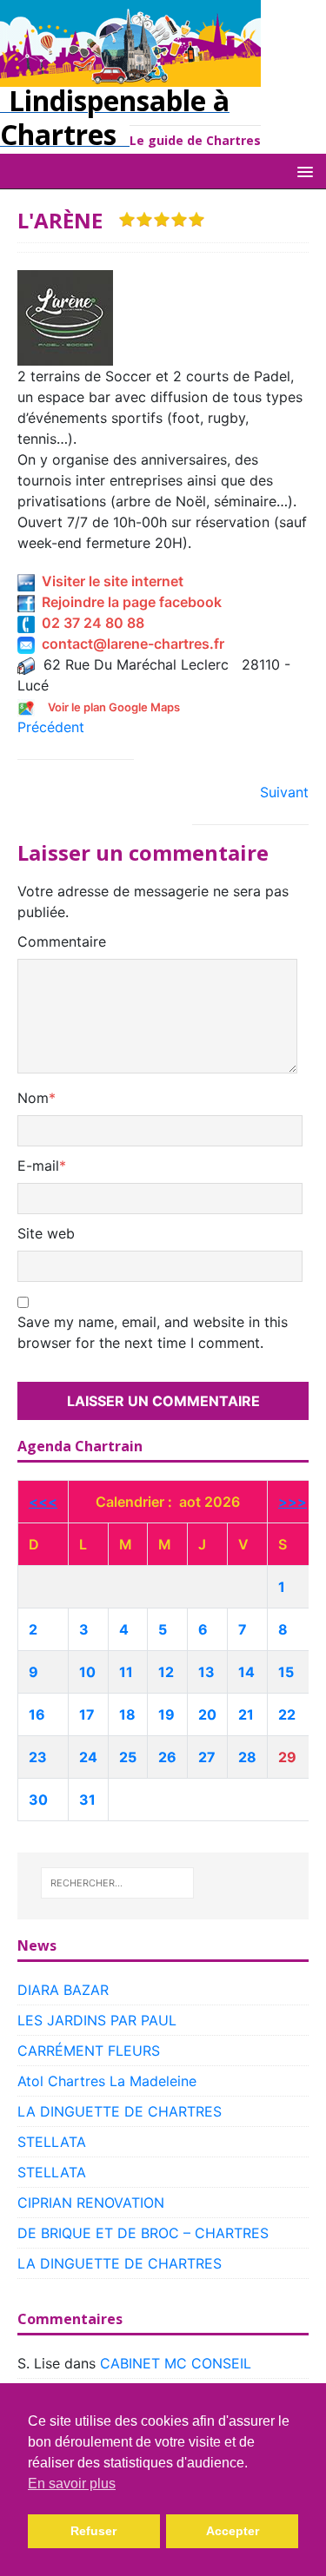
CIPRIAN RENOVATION (91, 2203)
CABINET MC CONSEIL (176, 2363)
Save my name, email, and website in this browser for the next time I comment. (153, 1332)
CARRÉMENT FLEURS (89, 2051)
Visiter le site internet (109, 581)
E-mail (38, 1166)
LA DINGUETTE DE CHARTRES (120, 2111)
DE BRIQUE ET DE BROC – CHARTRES (143, 2233)
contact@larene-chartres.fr (130, 644)
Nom (33, 1098)
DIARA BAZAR (63, 1990)
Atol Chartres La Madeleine (107, 2081)
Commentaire (62, 941)
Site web (46, 1233)
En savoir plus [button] (72, 2484)
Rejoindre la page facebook (128, 602)
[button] (302, 171)
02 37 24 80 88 (90, 623)
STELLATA (52, 2142)
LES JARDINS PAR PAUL (97, 2020)
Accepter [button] (233, 2531)
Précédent (51, 727)
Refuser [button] (93, 2531)
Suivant (284, 792)
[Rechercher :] (117, 1883)
